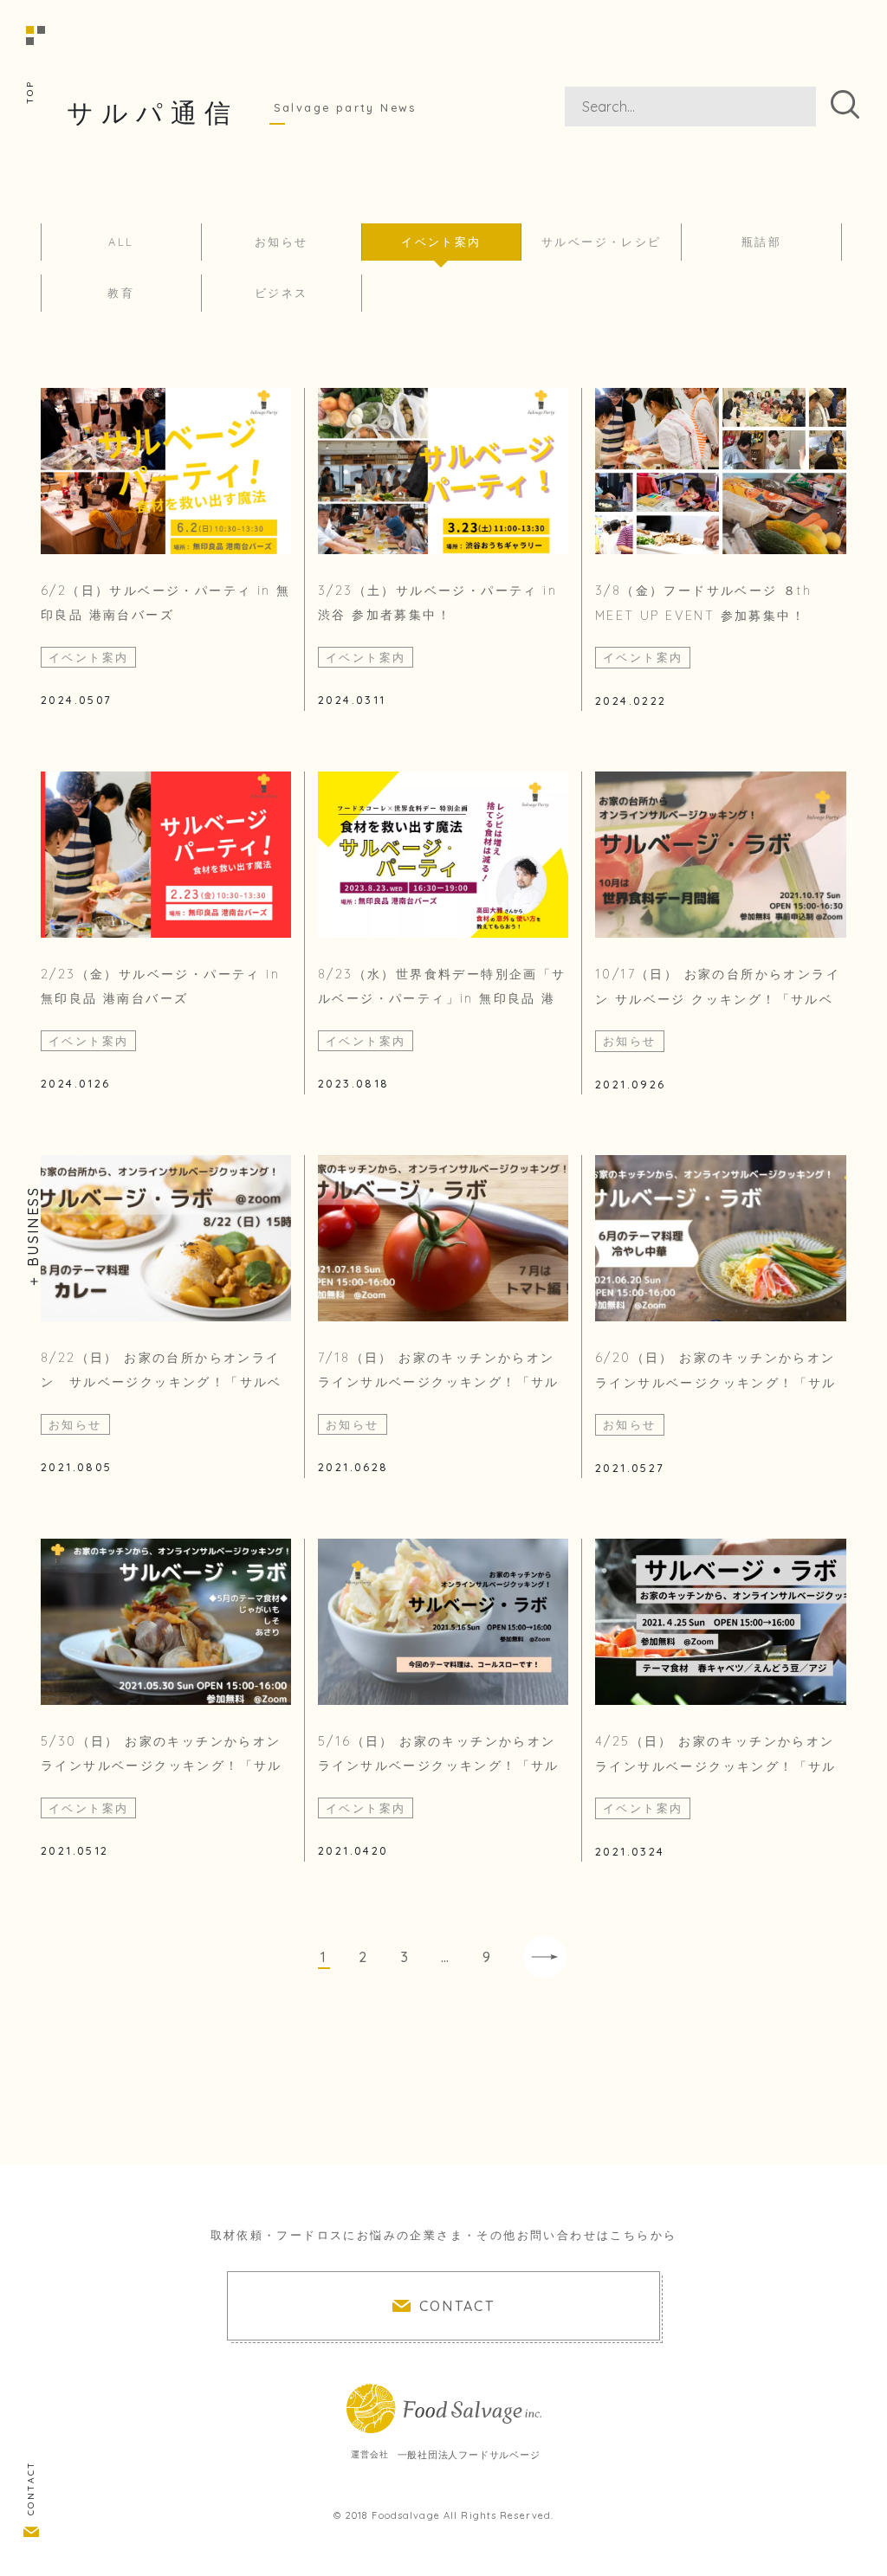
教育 (121, 293)
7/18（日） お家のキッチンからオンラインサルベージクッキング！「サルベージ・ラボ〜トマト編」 (439, 1383)
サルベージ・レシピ (602, 242)
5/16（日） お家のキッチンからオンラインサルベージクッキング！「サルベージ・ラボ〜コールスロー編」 (439, 1766)
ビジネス (282, 293)
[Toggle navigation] (22, 22)
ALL (121, 242)
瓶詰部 (761, 242)
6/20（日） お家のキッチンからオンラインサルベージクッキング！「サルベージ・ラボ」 (716, 1383)
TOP (30, 92)
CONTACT (31, 2488)
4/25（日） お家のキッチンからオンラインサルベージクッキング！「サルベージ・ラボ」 (716, 1766)
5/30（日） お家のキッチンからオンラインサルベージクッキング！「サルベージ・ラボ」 (162, 1766)
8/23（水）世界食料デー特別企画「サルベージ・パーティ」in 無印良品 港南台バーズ (442, 999)
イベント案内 (441, 242)
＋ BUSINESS (33, 1237)
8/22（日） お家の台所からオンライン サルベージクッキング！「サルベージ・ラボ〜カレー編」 (162, 1383)
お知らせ (282, 242)
